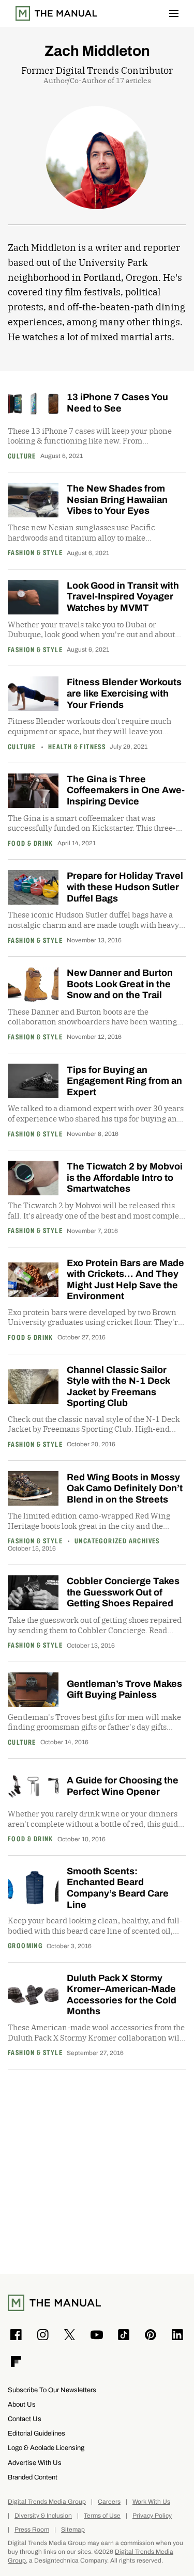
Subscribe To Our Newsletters (52, 2390)
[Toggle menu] (174, 13)
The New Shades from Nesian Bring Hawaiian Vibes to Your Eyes (117, 500)
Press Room (32, 2530)
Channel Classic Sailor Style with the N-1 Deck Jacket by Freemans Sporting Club (118, 1387)
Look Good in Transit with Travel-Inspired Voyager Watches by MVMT (123, 597)
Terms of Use (102, 2516)
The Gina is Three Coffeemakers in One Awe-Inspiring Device (126, 790)
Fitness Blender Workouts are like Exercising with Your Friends (124, 693)
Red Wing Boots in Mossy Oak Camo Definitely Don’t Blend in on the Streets (125, 1488)
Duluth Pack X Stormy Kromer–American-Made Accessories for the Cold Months (122, 1995)
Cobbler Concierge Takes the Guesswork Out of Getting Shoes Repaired (123, 1592)
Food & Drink (31, 844)
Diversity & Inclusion (43, 2516)
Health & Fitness (77, 747)
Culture (22, 456)
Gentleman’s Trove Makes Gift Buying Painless (124, 1689)
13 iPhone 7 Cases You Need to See (117, 403)
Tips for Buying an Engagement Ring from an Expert (124, 1081)
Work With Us (151, 2502)
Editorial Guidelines (36, 2433)
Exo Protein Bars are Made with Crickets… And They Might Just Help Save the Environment (125, 1280)
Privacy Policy (152, 2516)
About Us (22, 2404)
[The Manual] (56, 13)
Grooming (25, 1946)
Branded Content (33, 2477)
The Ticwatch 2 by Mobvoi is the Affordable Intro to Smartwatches (125, 1178)
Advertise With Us (35, 2463)
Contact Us (25, 2419)
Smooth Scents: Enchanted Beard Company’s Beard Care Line (118, 1888)
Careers (109, 2502)
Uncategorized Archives (117, 1541)
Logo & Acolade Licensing (46, 2448)
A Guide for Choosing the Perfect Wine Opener (123, 1786)
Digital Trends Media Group (47, 2502)
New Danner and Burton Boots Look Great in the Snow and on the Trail (120, 984)
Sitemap (73, 2530)
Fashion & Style (35, 553)
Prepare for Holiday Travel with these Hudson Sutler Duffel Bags (125, 887)
